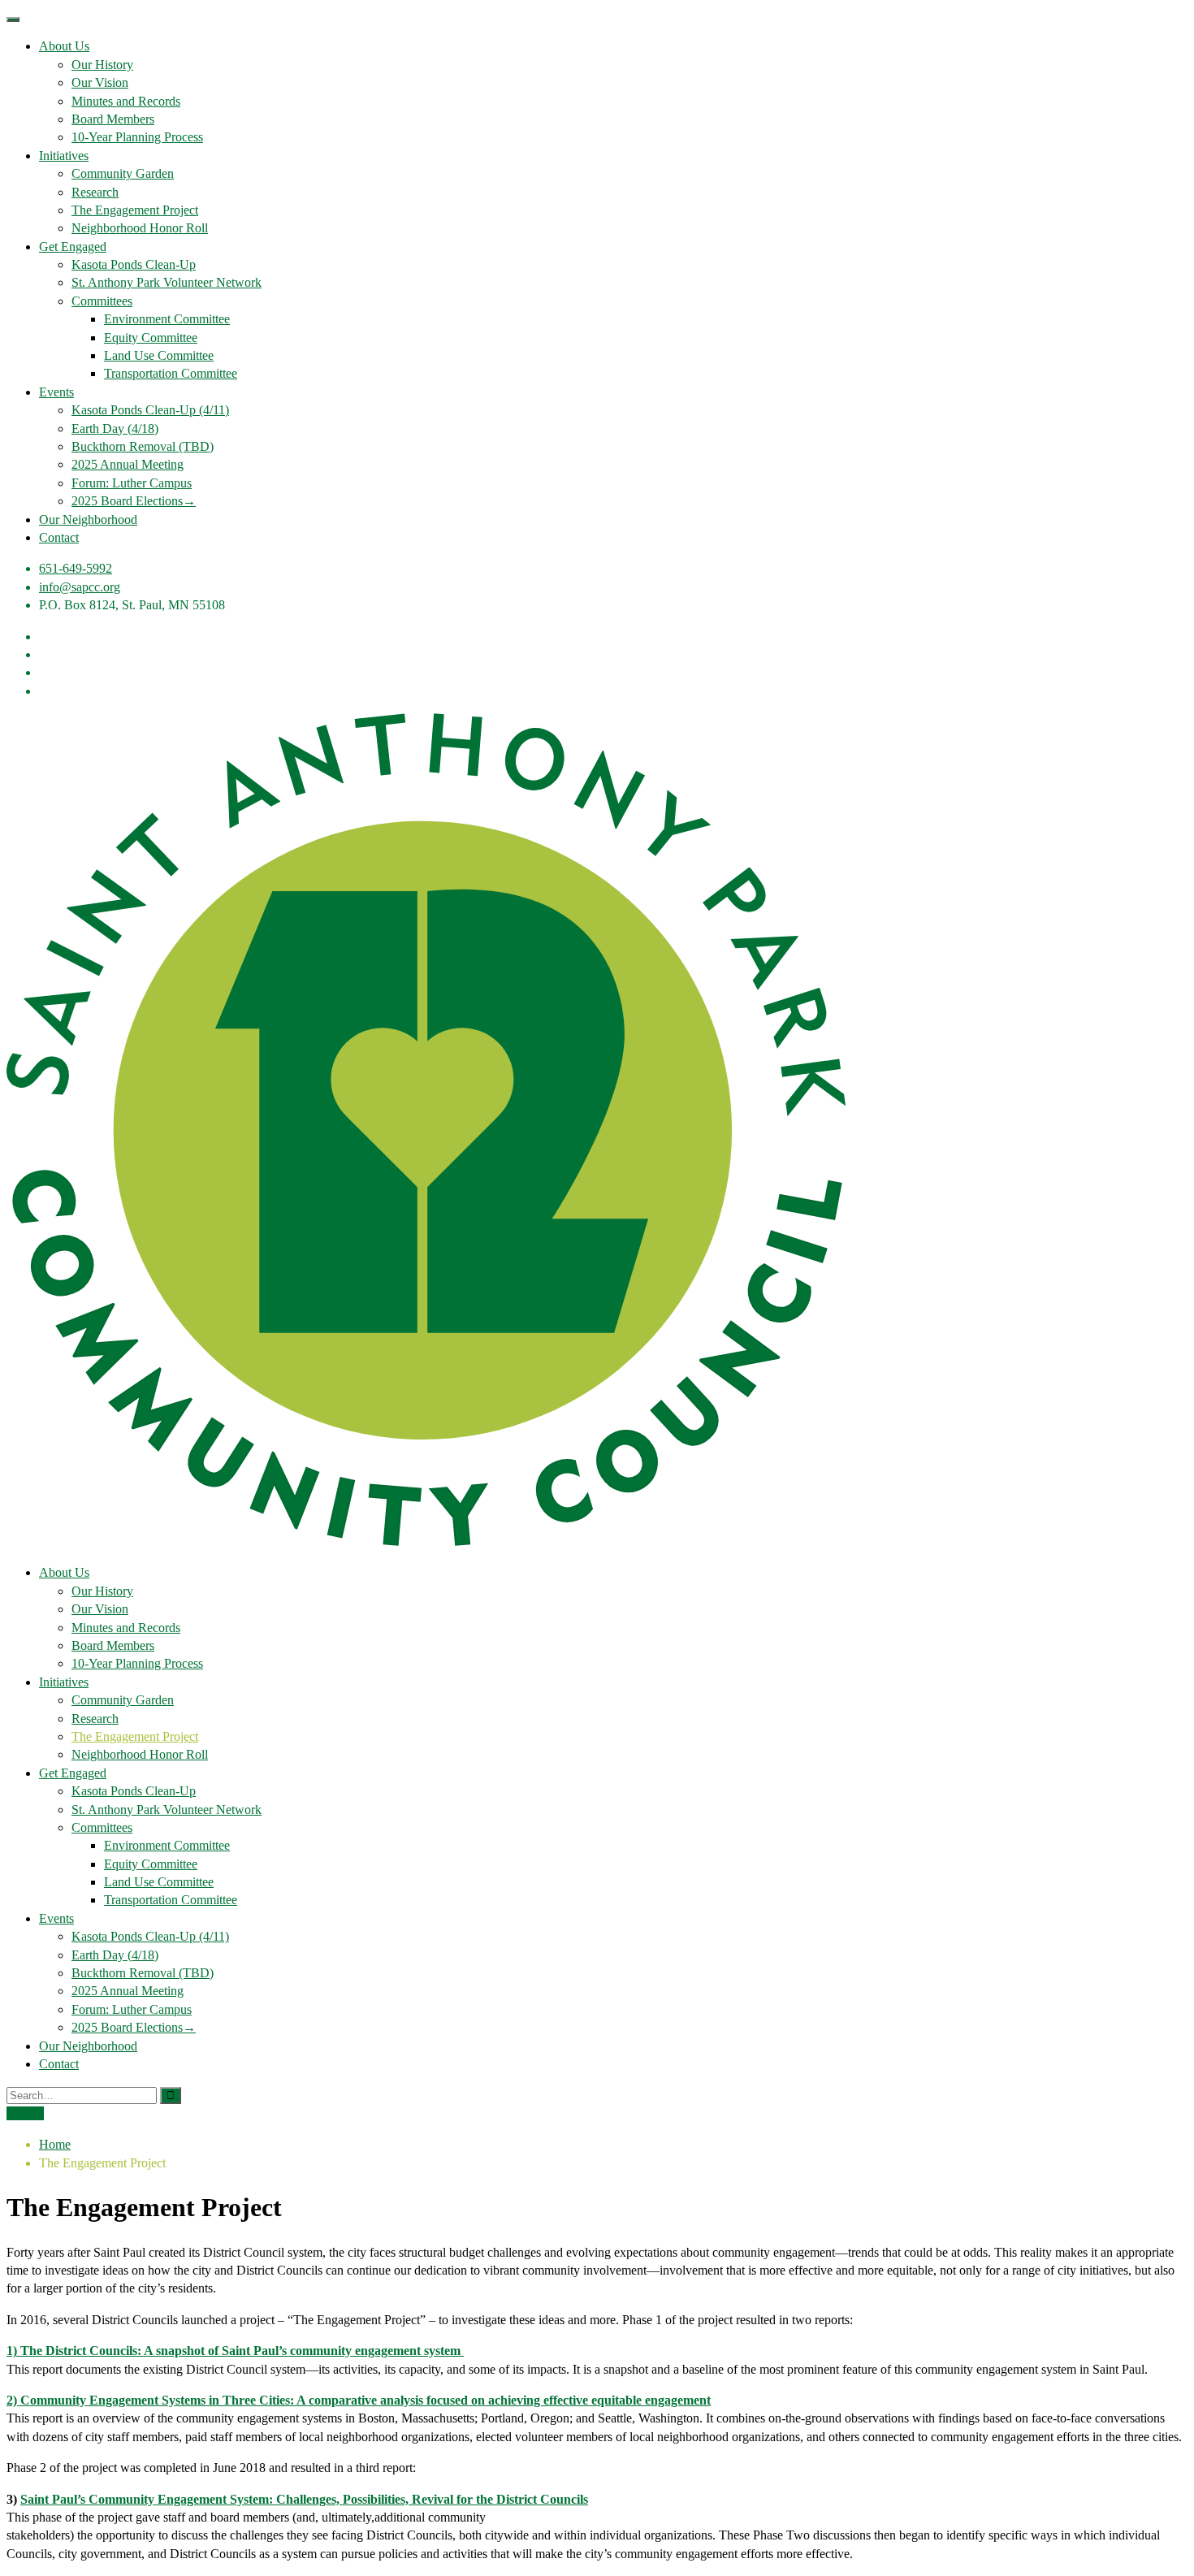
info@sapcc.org (80, 587)
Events (56, 392)
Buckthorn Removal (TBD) (143, 446)
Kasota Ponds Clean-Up (134, 264)
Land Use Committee (159, 355)
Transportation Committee (171, 373)
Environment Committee (167, 319)
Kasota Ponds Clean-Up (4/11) (150, 410)
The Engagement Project (135, 210)
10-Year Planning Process (137, 137)
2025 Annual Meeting (128, 464)
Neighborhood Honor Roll (140, 228)
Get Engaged (73, 247)
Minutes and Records (126, 101)
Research (95, 192)
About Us (64, 46)
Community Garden (123, 173)
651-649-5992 (76, 568)
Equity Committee (151, 338)
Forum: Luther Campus (132, 483)
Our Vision (100, 82)
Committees (102, 301)
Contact (59, 537)
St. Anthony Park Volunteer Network (167, 282)
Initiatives (64, 156)
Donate (25, 2113)
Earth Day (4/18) (115, 429)
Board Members (113, 119)
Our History (102, 65)
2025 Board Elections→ (134, 501)
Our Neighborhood (88, 520)
